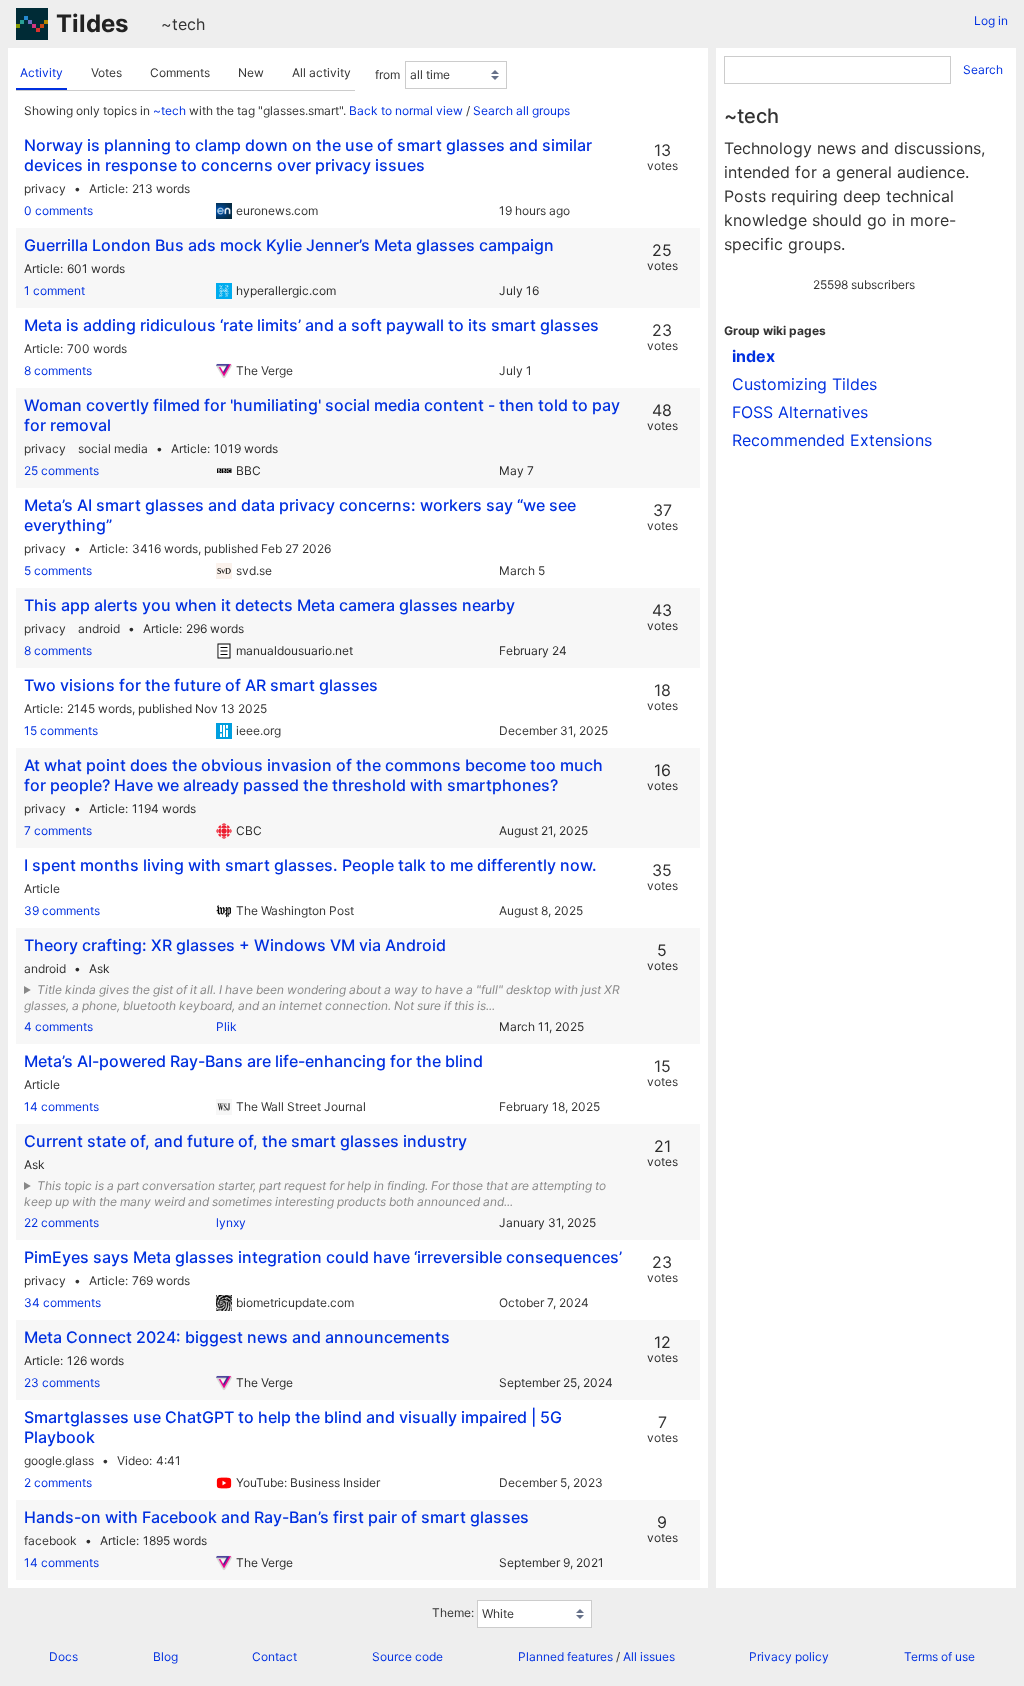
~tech (183, 24)
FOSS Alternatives (800, 412)
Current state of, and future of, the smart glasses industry (245, 1141)
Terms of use (939, 1656)
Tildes (92, 23)
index (753, 356)
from (387, 74)
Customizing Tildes (804, 384)
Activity (41, 72)
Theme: (453, 1612)
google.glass (59, 1460)
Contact (274, 1656)
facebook (50, 1540)
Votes (106, 72)
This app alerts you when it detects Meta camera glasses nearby (269, 605)
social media (113, 448)
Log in (991, 20)
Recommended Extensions (832, 440)
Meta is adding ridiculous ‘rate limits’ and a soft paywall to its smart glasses (311, 325)
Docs (63, 1656)
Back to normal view (406, 110)
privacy (45, 188)
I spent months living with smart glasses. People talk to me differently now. (310, 865)
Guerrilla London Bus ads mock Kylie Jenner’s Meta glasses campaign (289, 245)
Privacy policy (789, 1656)
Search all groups (521, 110)
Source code (407, 1656)
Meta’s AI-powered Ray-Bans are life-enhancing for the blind (253, 1061)
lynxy (231, 1222)
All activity (321, 72)
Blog (165, 1656)
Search (983, 69)
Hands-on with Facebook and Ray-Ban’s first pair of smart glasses (276, 1517)
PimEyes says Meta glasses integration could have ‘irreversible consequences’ (323, 1257)
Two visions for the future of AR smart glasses (201, 685)
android (99, 628)
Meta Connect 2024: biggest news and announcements (237, 1337)
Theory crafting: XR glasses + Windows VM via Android (235, 945)
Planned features (565, 1656)
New (251, 72)
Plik (226, 1026)
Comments (180, 72)
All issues (649, 1656)
